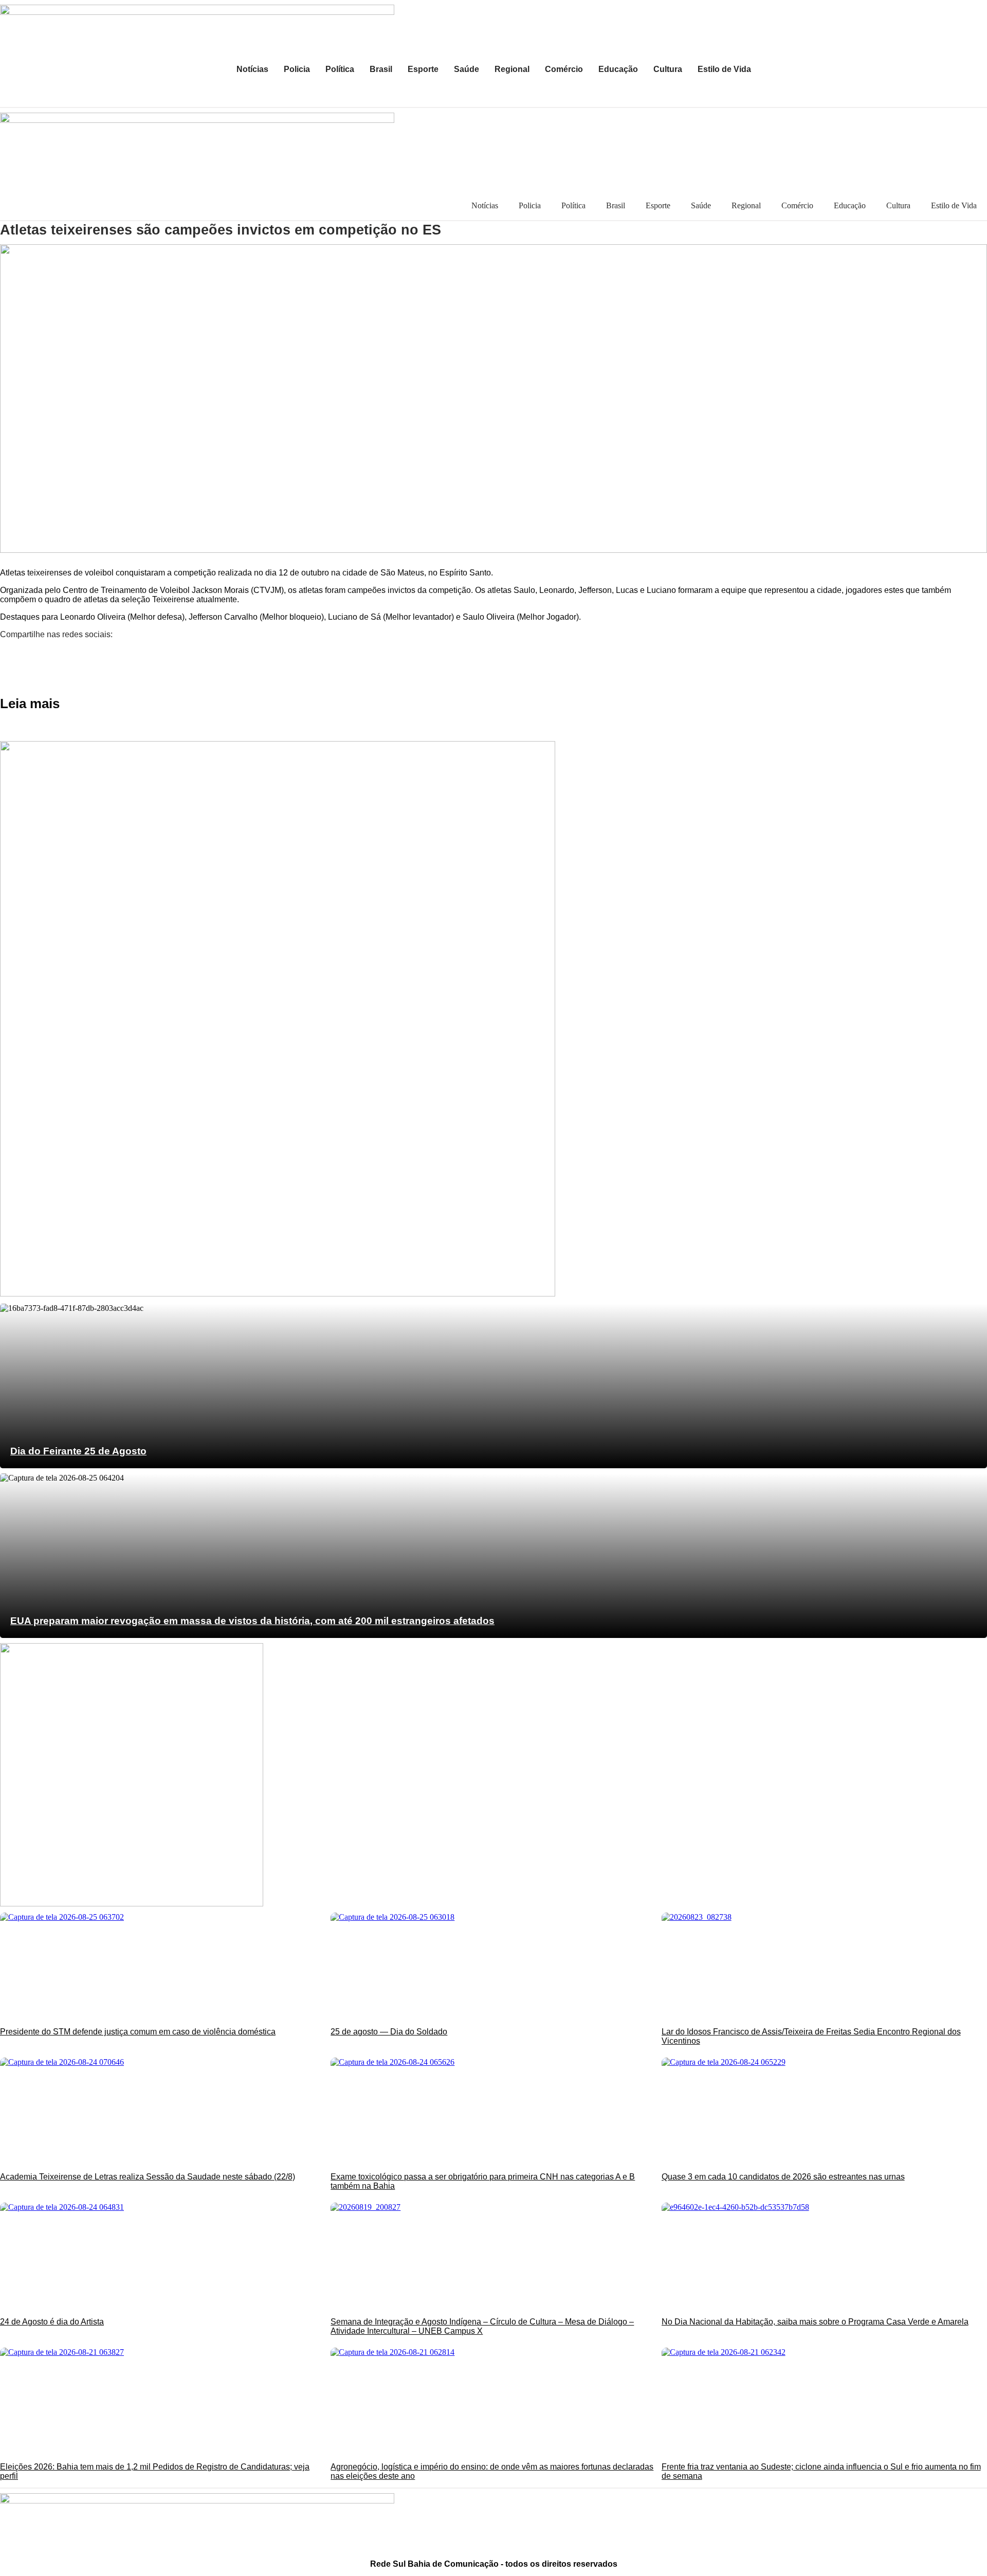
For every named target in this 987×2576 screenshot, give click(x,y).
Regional (512, 69)
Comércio (564, 69)
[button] (493, 652)
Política (340, 69)
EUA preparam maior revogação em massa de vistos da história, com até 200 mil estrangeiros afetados (252, 1621)
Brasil (381, 69)
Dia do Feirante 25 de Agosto (78, 1451)
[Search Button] (974, 94)
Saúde (467, 69)
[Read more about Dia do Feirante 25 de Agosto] (493, 1386)
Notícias (252, 69)
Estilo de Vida (724, 69)
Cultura (668, 69)
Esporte (423, 69)
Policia (297, 69)
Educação (618, 69)
